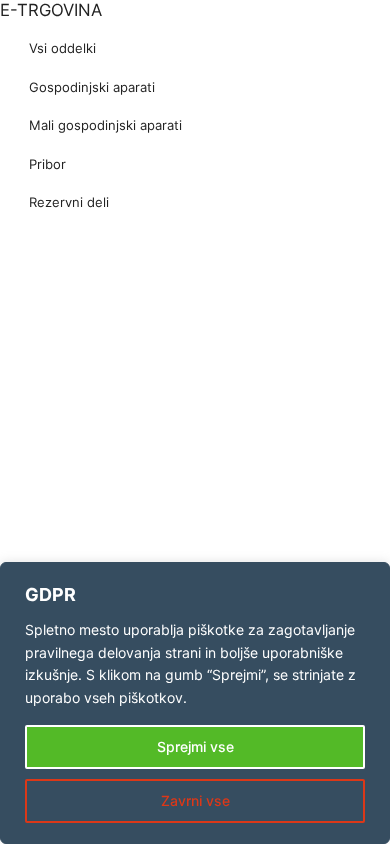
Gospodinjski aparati (92, 87)
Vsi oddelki (62, 48)
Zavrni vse (195, 800)
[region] (195, 703)
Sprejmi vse (195, 746)
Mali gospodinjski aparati (105, 125)
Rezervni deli (69, 202)
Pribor (47, 164)
